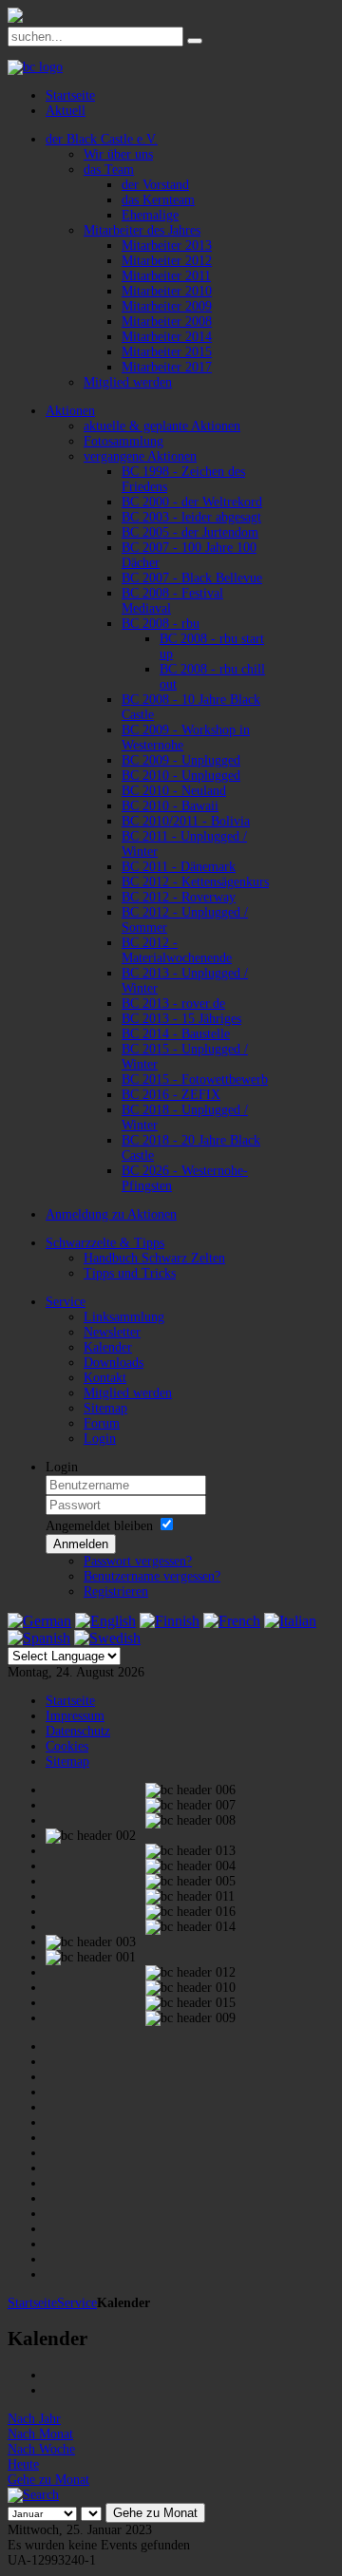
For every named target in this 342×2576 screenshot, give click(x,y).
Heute (23, 2464)
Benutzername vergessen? (152, 1576)
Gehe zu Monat (48, 2480)
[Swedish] (107, 1638)
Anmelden (81, 1544)
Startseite (32, 2303)
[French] (232, 1621)
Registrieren (116, 1591)
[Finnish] (170, 1621)
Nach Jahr (34, 2419)
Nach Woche (41, 2449)
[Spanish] (39, 1638)
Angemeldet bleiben (99, 1526)
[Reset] (195, 41)
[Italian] (290, 1621)
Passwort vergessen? (138, 1561)
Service (77, 2303)
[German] (39, 1621)
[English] (105, 1621)
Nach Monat (40, 2434)
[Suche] (33, 2495)
